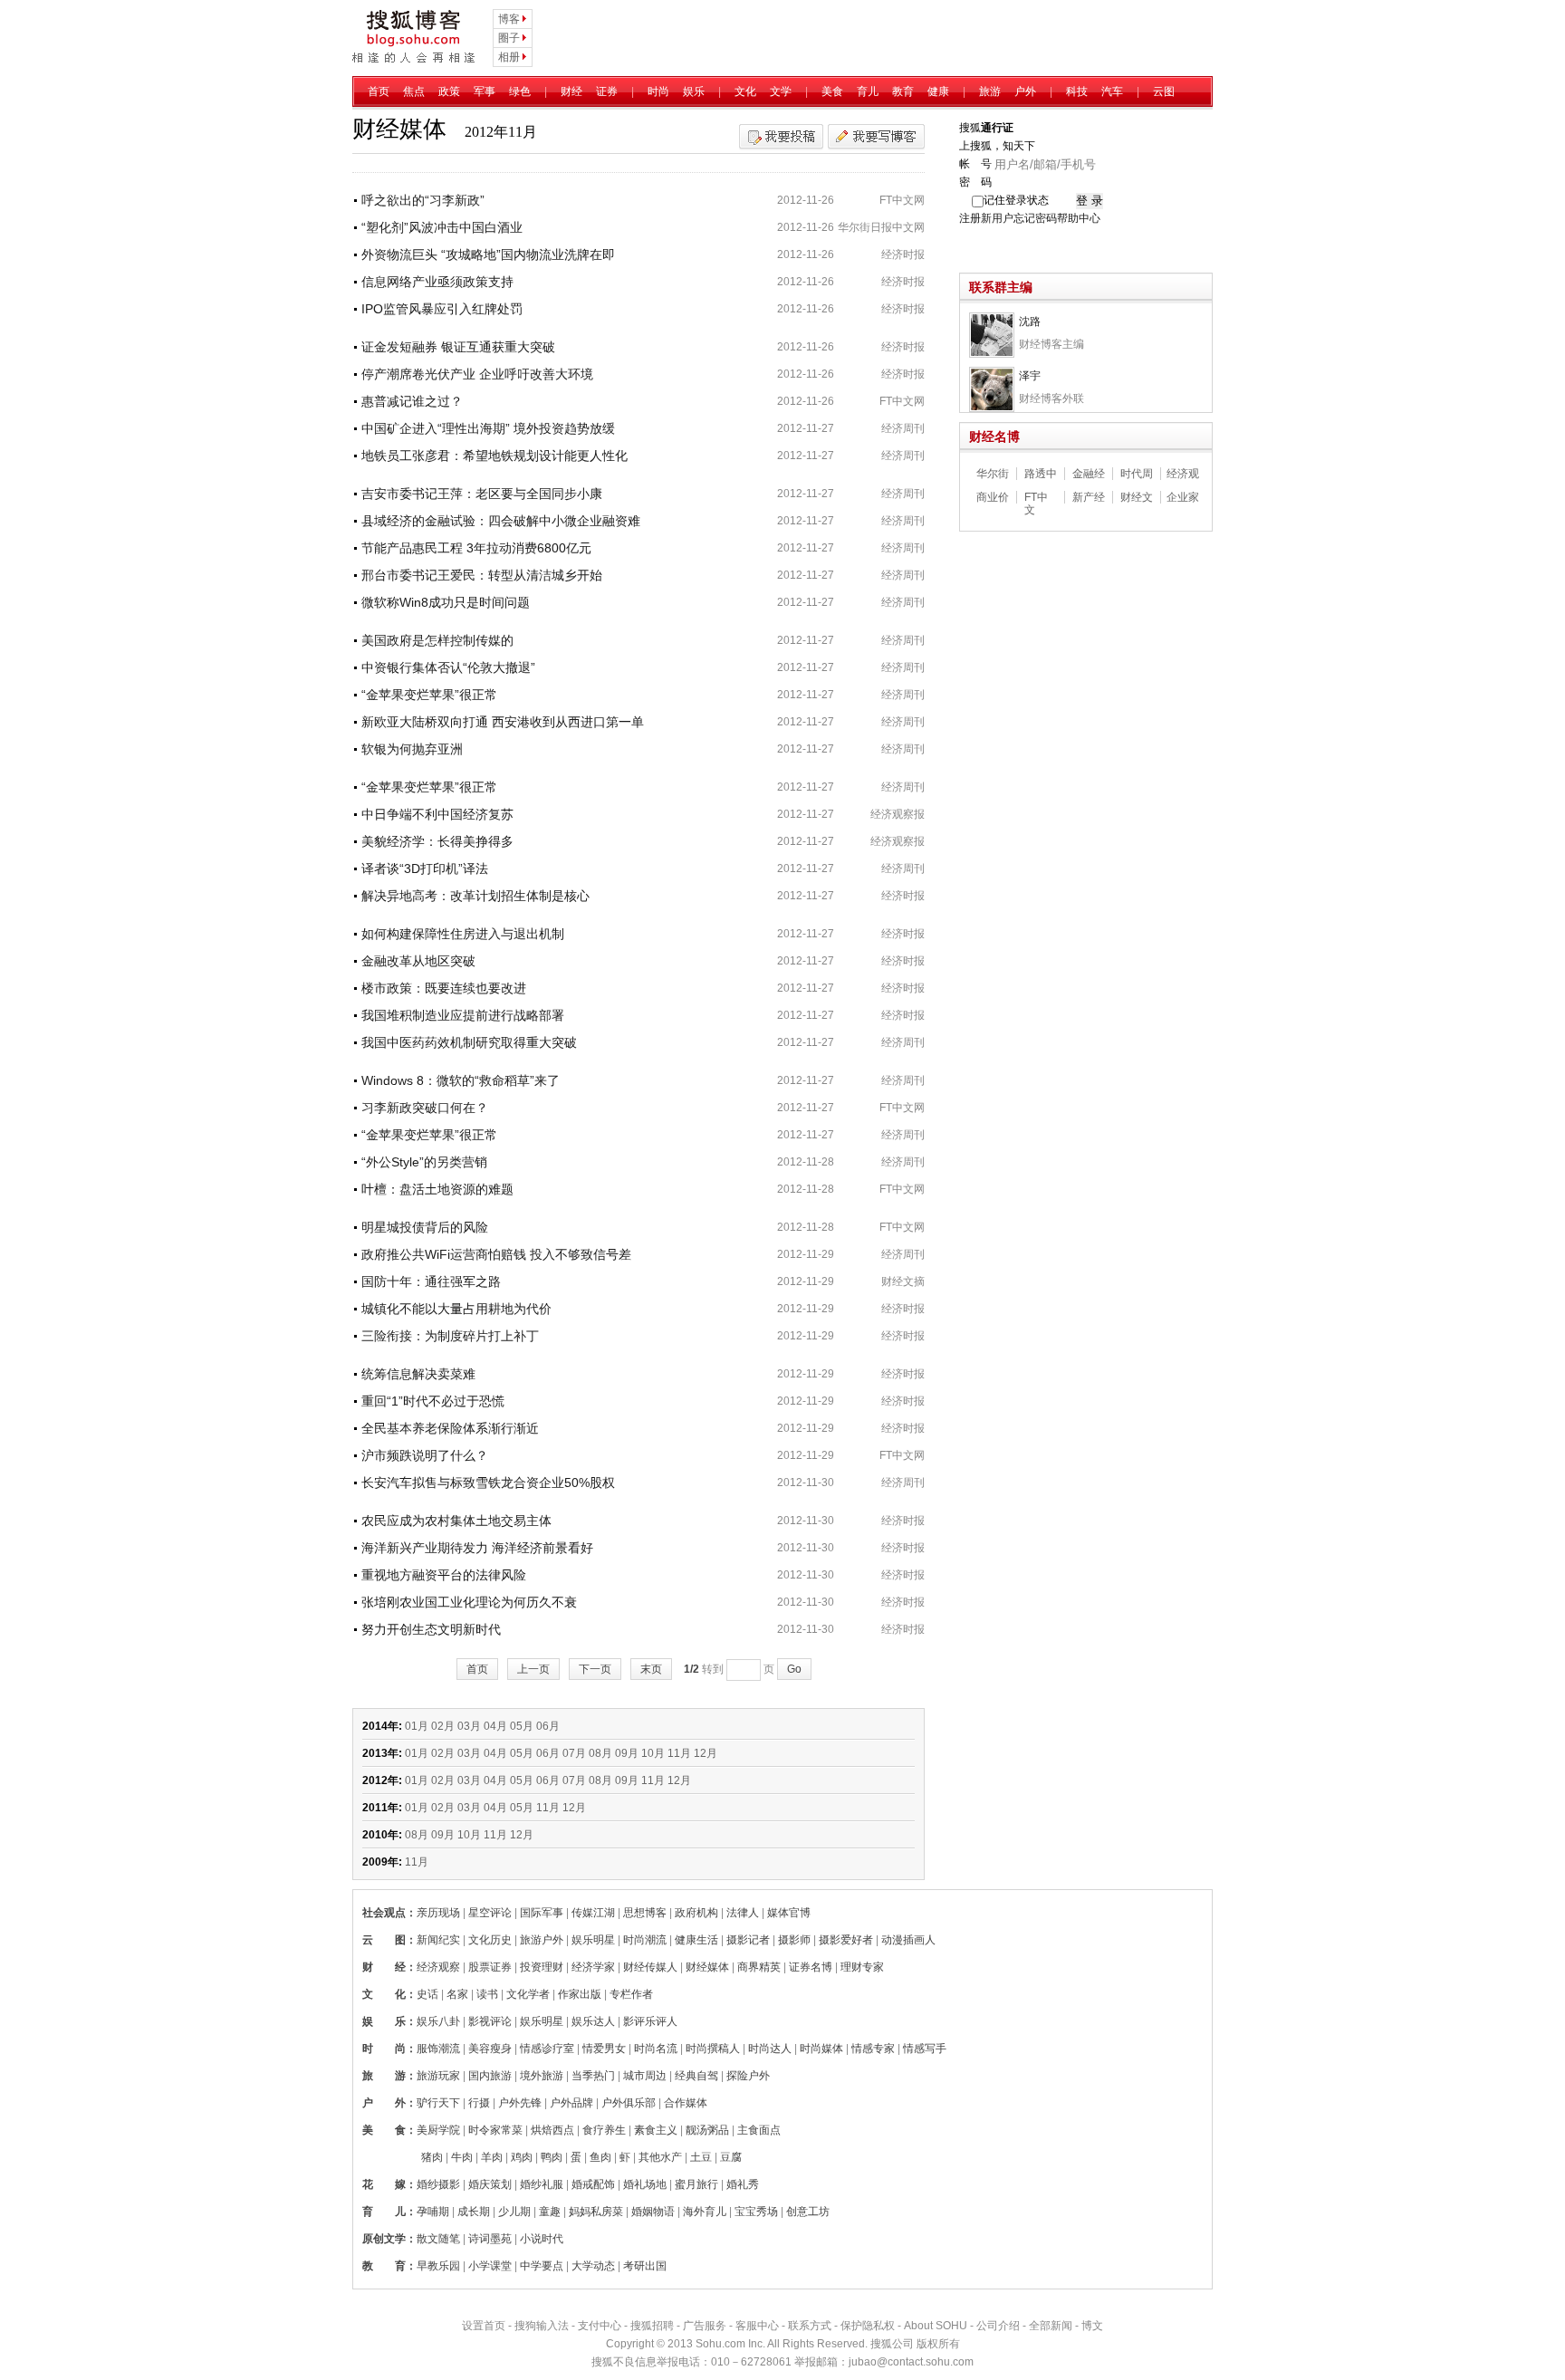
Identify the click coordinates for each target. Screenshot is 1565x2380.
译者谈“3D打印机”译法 (425, 869)
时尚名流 (656, 2049)
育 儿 (384, 2212)
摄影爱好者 (846, 1940)
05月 (522, 1726)
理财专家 (862, 1967)
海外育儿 (705, 2212)
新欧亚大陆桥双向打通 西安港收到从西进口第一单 (503, 722)
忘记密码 (1035, 218)
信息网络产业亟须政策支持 (437, 282)
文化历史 (490, 1940)
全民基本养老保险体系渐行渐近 (450, 1428)
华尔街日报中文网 (881, 227)
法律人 (743, 1913)
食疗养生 (604, 2130)
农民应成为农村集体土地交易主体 (456, 1521)
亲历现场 (438, 1913)
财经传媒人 (650, 1967)
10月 (653, 1753)
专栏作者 (631, 1994)
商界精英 (759, 1967)
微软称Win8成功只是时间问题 (446, 602)
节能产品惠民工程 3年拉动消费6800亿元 (476, 548)
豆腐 (731, 2157)
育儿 (868, 91)
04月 (495, 1726)
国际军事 (542, 1913)
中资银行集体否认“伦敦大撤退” (448, 667)
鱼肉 (600, 2157)
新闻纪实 (438, 1940)
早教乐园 (438, 2266)
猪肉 (432, 2157)
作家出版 (580, 1994)
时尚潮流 (645, 1940)
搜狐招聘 (652, 2326)
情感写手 (925, 2049)
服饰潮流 (438, 2049)
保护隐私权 (868, 2326)
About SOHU (936, 2326)
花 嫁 (384, 2184)
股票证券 (490, 1967)
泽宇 (1030, 376)
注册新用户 (986, 218)
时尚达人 (770, 2049)
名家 (457, 1994)
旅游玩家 (438, 2076)
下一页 (595, 1669)
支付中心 (600, 2326)
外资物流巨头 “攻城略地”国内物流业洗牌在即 (488, 254)
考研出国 (645, 2266)
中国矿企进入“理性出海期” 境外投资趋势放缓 (488, 428)
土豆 (701, 2157)
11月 (679, 1753)
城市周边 (645, 2076)
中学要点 (542, 2266)
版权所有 (938, 2344)
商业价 (993, 497)
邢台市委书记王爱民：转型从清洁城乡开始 (482, 575)
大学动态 (593, 2266)
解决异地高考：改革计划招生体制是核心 (475, 896)
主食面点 (759, 2130)
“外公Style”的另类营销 (424, 1162)
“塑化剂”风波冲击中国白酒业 (442, 227)
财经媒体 (707, 1967)
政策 (449, 91)
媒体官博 (789, 1913)
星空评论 (490, 1913)
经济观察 (438, 1967)
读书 (487, 1994)
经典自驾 (696, 2076)
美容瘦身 (490, 2049)
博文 (1092, 2326)
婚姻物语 (653, 2212)
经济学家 (593, 1967)
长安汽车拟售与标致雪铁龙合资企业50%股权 (488, 1483)
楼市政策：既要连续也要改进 (444, 988)
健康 (938, 91)
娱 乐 (384, 2021)
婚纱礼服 (542, 2184)
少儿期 (514, 2212)
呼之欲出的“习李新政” (423, 200)
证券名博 (811, 1967)
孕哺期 (433, 2212)
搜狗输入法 (542, 2326)
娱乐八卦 (438, 2021)
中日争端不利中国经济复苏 (437, 814)
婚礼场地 (645, 2184)
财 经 (384, 1967)
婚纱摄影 (438, 2184)
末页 (651, 1669)
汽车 (1112, 91)
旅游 (990, 91)
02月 (443, 1726)
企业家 (1183, 497)
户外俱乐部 (629, 2103)
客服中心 (757, 2326)
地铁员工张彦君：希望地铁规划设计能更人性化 (494, 456)
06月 (548, 1726)
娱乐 (694, 91)
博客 (509, 19)
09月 (627, 1753)
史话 (427, 1994)
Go (794, 1669)
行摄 (479, 2103)
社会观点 (384, 1913)
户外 (1025, 91)
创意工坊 (808, 2212)
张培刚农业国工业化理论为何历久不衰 (469, 1602)
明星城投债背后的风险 (425, 1227)
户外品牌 (571, 2103)
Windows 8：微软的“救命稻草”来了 (461, 1080)
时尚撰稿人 (713, 2049)
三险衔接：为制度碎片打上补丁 (450, 1336)
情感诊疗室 (547, 2049)
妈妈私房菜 (596, 2212)
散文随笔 (438, 2239)
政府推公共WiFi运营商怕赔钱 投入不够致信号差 (496, 1254)
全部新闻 (1051, 2326)
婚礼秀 (743, 2184)
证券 (607, 91)
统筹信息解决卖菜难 (418, 1374)
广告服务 (705, 2326)
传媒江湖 (593, 1913)
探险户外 (748, 2076)
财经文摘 (903, 1281)
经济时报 (903, 254)
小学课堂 (490, 2266)
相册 (509, 57)
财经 (571, 91)
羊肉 (492, 2157)
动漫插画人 (908, 1940)
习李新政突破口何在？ (425, 1108)
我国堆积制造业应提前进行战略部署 (463, 1015)
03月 (469, 1726)
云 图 (384, 1940)
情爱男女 (604, 2049)
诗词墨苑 (490, 2239)
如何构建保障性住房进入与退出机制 (463, 934)
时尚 (658, 91)
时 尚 (384, 2049)
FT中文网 (902, 200)
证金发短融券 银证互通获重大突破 (458, 347)
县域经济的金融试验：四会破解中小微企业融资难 (501, 521)
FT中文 (1036, 497)
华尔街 (993, 474)
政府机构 (696, 1913)
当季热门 (593, 2076)
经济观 (1183, 474)
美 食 (384, 2130)
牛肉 (462, 2157)
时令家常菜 (495, 2130)
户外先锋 (520, 2103)
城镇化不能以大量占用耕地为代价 (456, 1309)
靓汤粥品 (707, 2130)
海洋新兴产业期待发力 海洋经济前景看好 (477, 1548)
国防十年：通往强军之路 (431, 1281)
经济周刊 (903, 428)
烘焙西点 (552, 2130)
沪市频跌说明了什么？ (425, 1455)
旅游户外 (542, 1940)
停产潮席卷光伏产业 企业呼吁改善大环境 (477, 374)
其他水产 (660, 2157)
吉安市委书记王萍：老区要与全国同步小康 (482, 494)
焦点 (414, 91)
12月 (706, 1753)
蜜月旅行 (696, 2184)
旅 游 (384, 2076)
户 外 (384, 2103)
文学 (781, 91)
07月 (574, 1753)
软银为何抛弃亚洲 (412, 749)
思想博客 (645, 1913)
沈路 (1030, 321)
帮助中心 (1079, 218)
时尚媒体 (821, 2049)
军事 (485, 91)
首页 (379, 91)
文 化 (384, 1994)
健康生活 (696, 1940)
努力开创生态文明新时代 (431, 1629)
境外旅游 (542, 2076)
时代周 (1137, 474)
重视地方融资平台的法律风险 (444, 1575)
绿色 (520, 91)
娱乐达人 (593, 2021)
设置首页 (484, 2326)
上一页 (533, 1669)
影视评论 (490, 2021)
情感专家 (873, 2049)
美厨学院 (438, 2130)
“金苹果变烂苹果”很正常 (429, 695)
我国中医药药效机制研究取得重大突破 (469, 1042)
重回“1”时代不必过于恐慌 (433, 1401)
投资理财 (542, 1967)
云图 (1164, 91)
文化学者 (528, 1994)
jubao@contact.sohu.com (911, 2362)
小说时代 (542, 2239)
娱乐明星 (593, 1940)
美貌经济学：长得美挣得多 (437, 841)
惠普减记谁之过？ (412, 401)
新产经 (1089, 497)
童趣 (550, 2212)
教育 (903, 91)
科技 (1077, 91)
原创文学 (384, 2239)
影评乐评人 (650, 2021)
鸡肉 (522, 2157)
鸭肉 (552, 2157)
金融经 (1089, 474)
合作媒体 (686, 2103)
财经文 (1137, 497)
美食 (832, 91)
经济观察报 (898, 814)
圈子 (509, 38)
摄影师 (794, 1940)
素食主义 (656, 2130)
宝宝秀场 (756, 2212)
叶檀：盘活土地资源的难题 (437, 1189)
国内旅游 (490, 2076)
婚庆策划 (490, 2184)
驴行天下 (438, 2103)
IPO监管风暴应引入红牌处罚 (442, 309)
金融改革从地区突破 (418, 961)
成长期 (474, 2212)
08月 (600, 1753)
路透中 (1041, 474)
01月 (417, 1726)
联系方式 (810, 2326)
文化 (745, 91)
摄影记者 (748, 1940)
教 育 (384, 2266)
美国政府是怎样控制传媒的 (437, 640)
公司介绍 (998, 2326)
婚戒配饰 (593, 2184)
